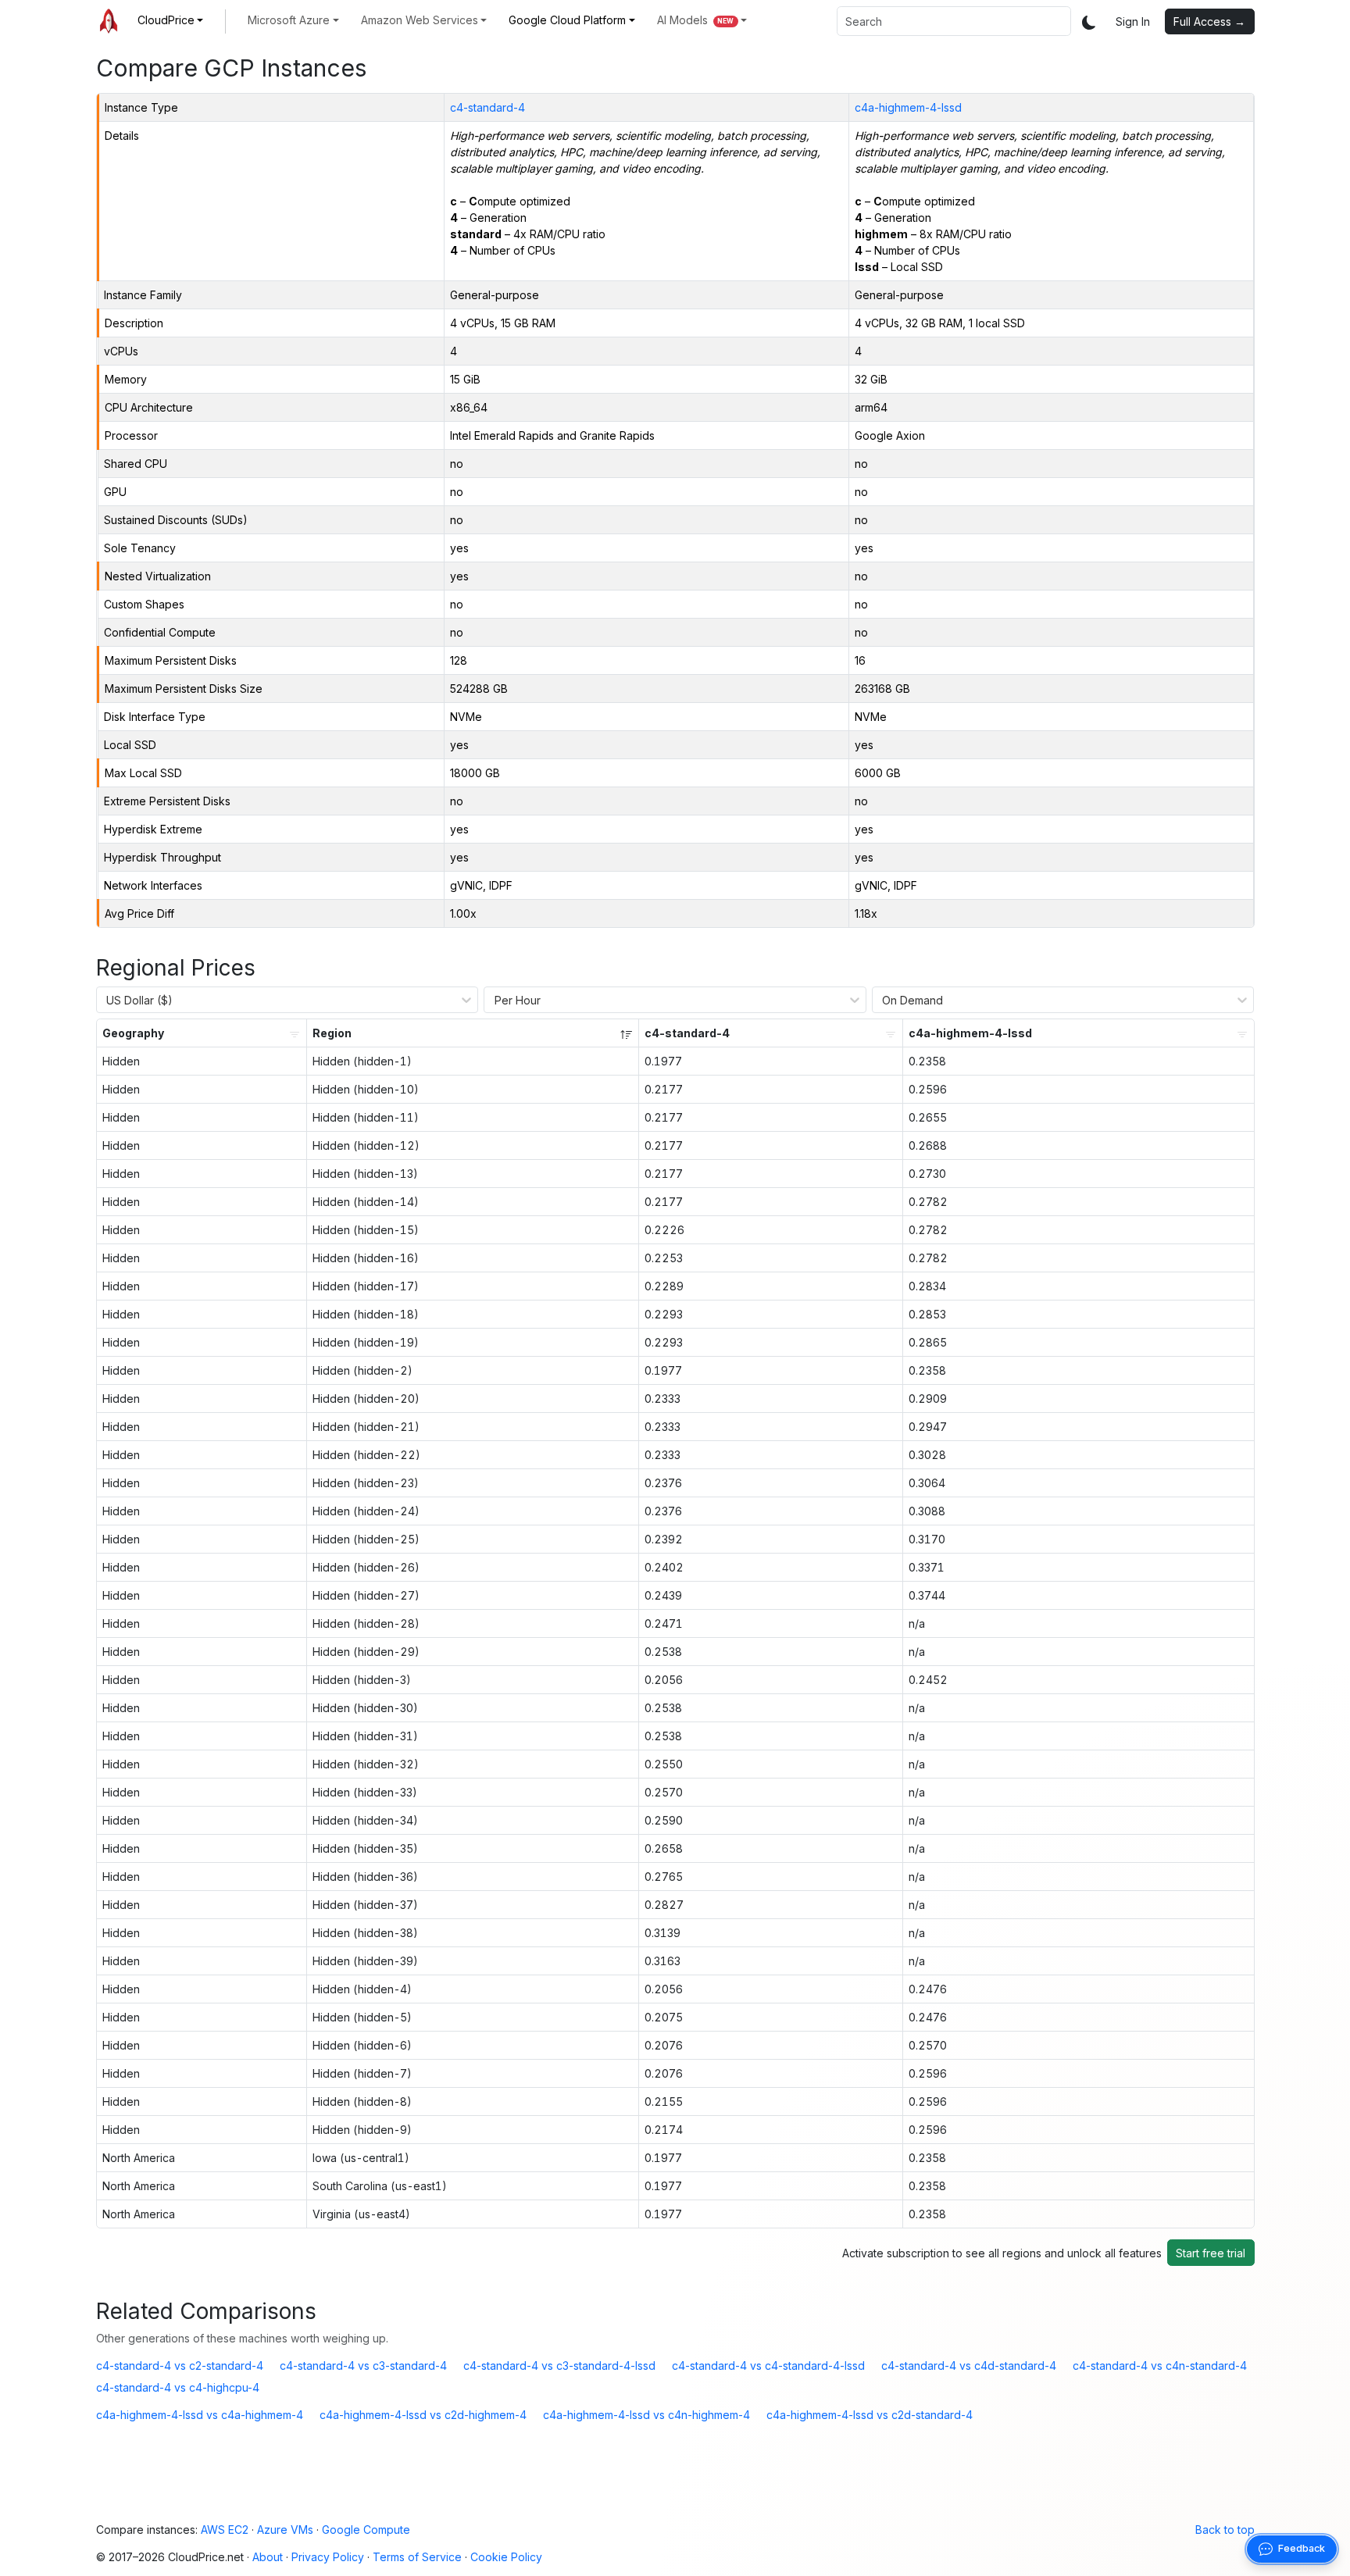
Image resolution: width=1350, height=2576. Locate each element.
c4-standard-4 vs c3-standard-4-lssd (559, 2365)
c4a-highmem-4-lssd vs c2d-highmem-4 (423, 2415)
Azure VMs (285, 2530)
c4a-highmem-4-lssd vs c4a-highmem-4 (200, 2415)
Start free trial (1211, 2253)
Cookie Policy (506, 2557)
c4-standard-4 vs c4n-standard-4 (1160, 2365)
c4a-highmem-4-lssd (908, 107)
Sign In (1133, 21)
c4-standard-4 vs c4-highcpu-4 (178, 2387)
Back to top (1225, 2530)
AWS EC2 (225, 2530)
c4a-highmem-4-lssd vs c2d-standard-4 (870, 2415)
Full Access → (1209, 21)
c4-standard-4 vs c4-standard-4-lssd (768, 2365)
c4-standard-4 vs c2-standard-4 (180, 2365)
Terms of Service (417, 2557)
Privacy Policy (328, 2557)
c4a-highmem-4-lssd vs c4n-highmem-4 (646, 2415)
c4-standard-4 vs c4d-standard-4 (969, 2365)
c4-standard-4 (487, 107)
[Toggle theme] (1089, 21)
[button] (171, 20)
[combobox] (954, 21)
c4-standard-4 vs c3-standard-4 (363, 2365)
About (268, 2557)
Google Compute (366, 2530)
